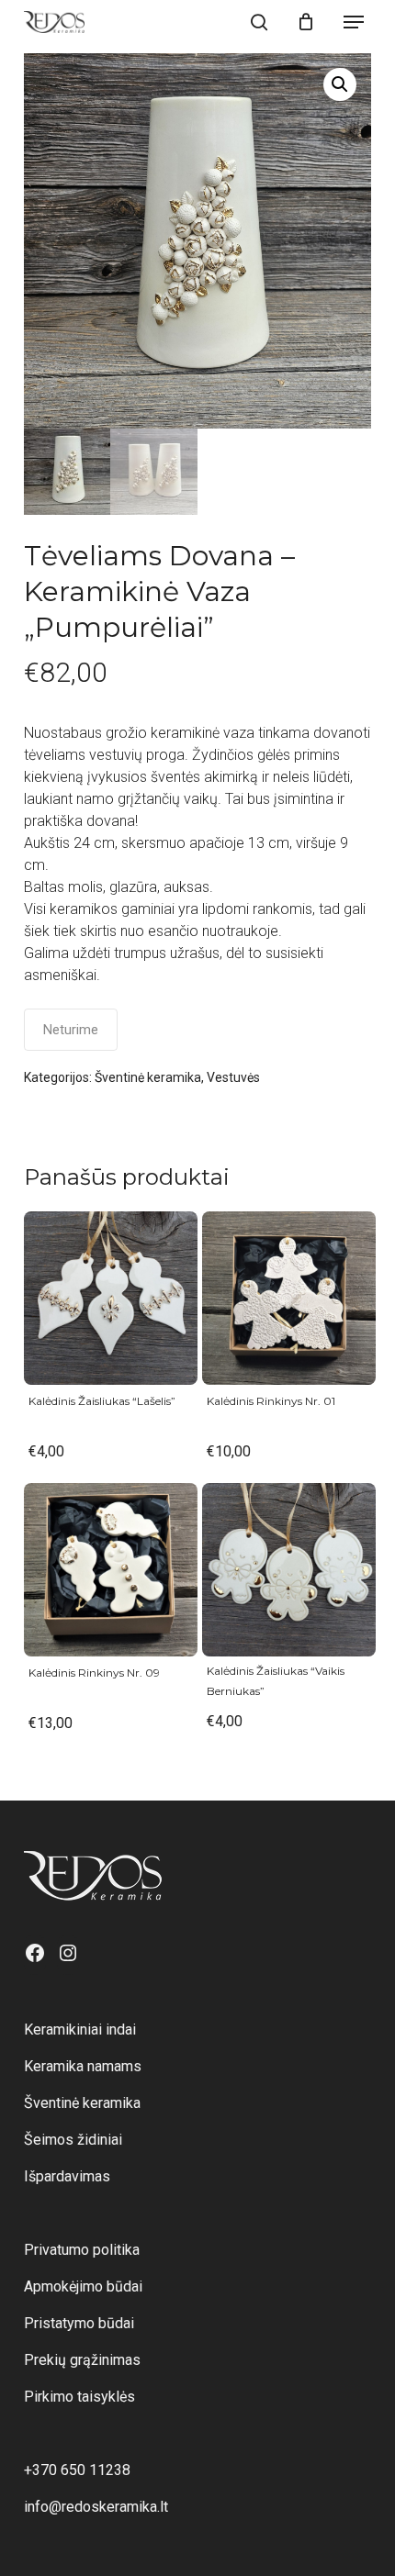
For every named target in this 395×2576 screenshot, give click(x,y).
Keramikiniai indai (80, 2030)
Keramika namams (83, 2066)
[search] (259, 22)
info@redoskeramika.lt (96, 2507)
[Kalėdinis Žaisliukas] (111, 1298)
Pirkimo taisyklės (79, 2397)
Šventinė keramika (148, 1077)
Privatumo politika (82, 2250)
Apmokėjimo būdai (83, 2286)
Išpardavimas (67, 2176)
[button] (354, 22)
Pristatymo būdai (79, 2323)
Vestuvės (233, 1077)
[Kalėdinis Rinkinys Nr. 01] (289, 1298)
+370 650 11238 (77, 2470)
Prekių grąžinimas (82, 2360)
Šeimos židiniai (73, 2140)
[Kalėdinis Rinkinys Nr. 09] (111, 1570)
